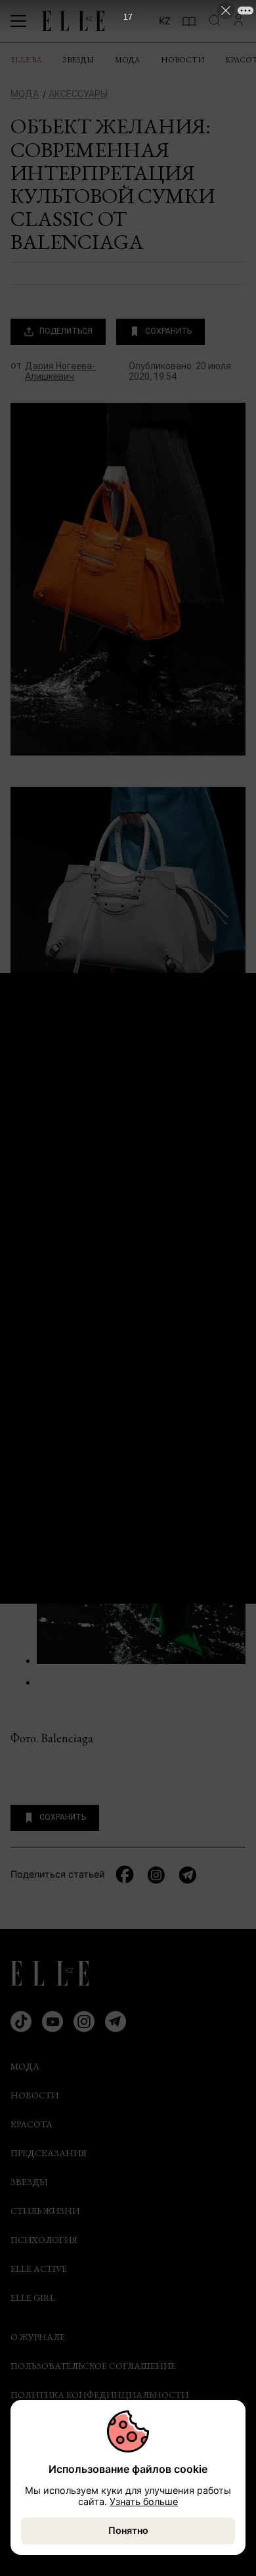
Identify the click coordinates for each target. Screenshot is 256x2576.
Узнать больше (144, 2501)
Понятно (128, 2530)
